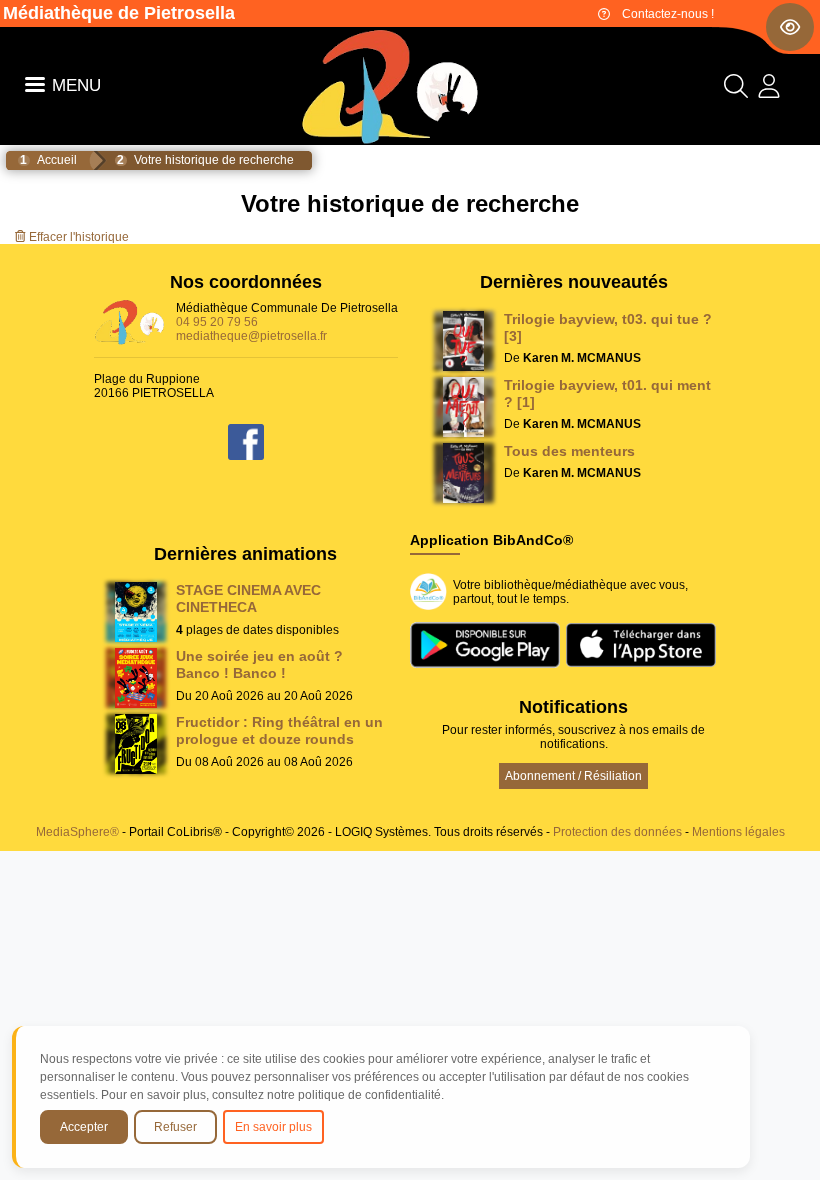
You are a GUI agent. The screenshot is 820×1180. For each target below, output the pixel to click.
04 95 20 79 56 (217, 322)
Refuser (175, 1127)
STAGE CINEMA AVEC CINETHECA (248, 598)
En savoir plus (273, 1127)
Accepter (84, 1127)
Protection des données (617, 832)
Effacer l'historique (77, 237)
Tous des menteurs (569, 451)
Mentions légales (738, 832)
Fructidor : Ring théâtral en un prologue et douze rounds (279, 730)
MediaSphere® (77, 832)
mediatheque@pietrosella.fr (251, 336)
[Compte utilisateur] (769, 91)
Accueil (57, 160)
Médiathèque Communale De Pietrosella (287, 308)
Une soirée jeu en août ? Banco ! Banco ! (259, 664)
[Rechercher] (736, 91)
